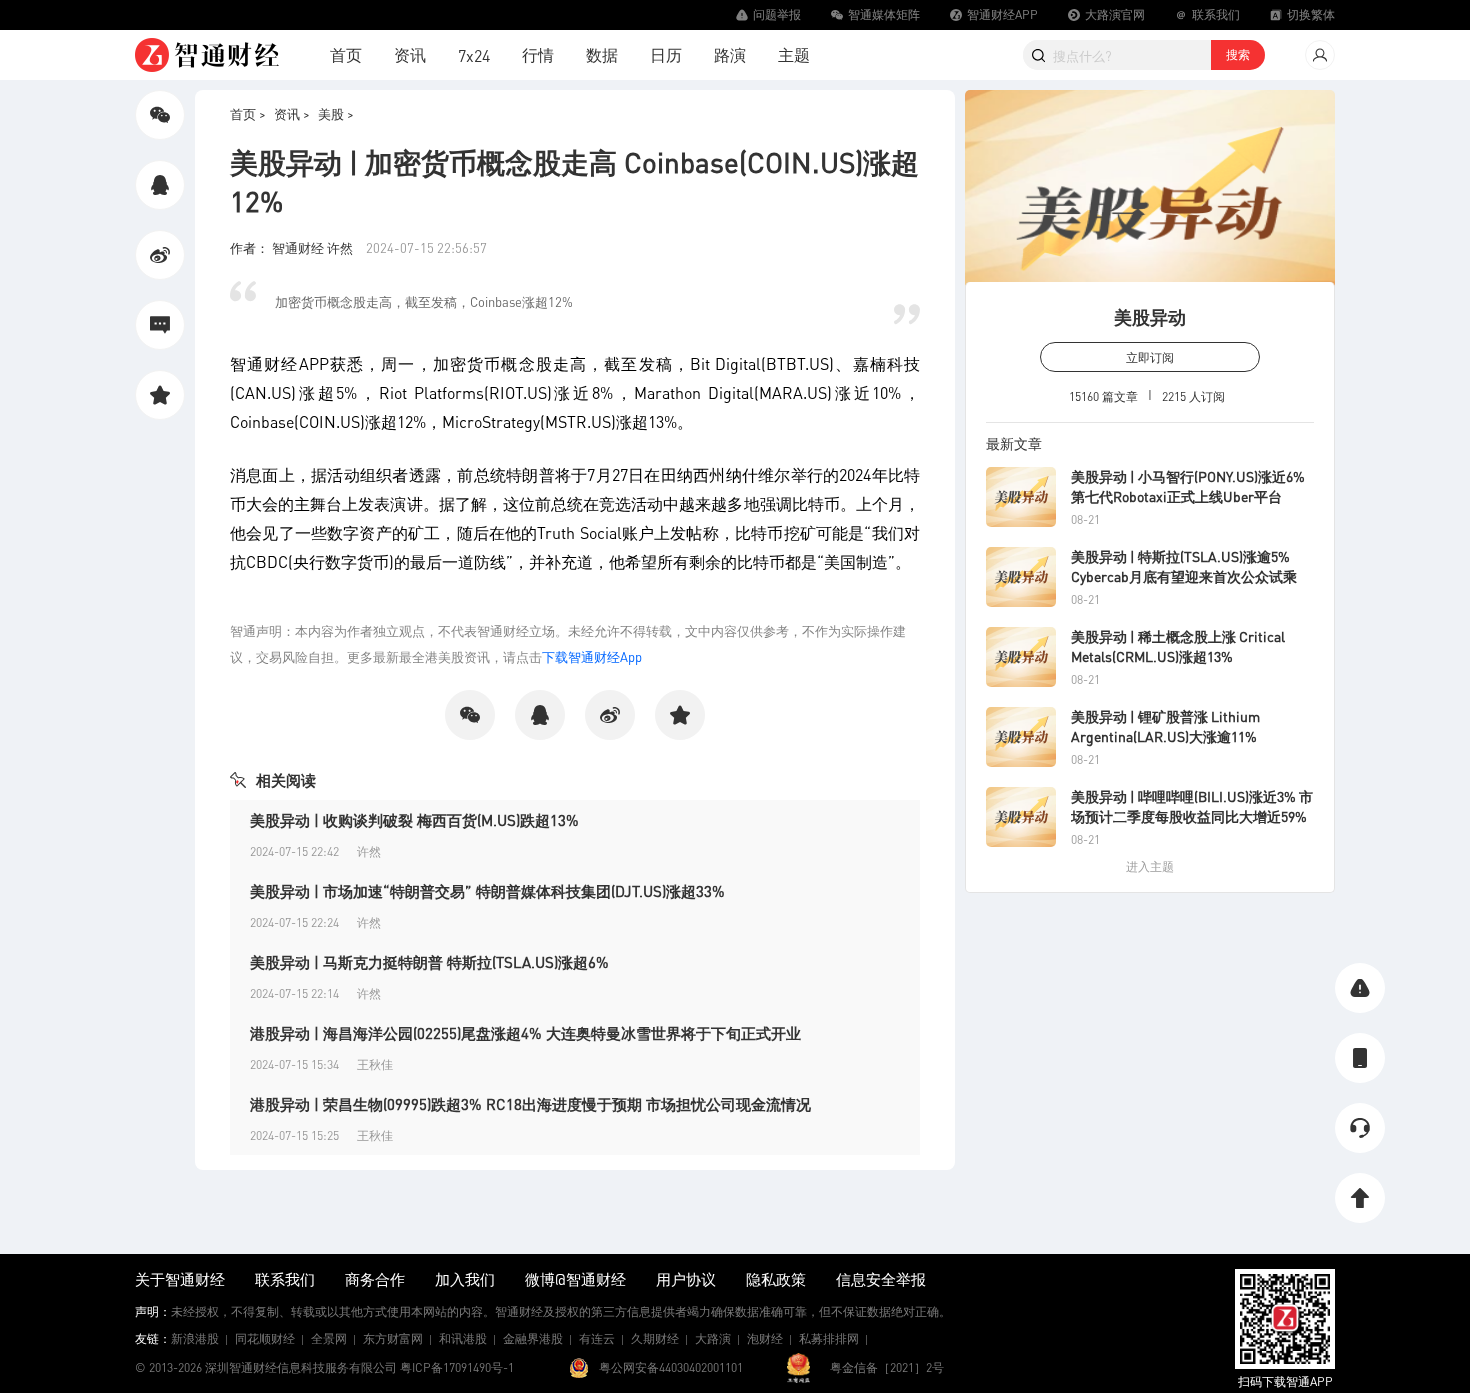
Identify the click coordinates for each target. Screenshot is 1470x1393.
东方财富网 (393, 1338)
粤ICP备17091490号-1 (457, 1367)
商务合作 (375, 1279)
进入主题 (1150, 866)
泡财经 (765, 1338)
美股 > (336, 113)
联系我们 (285, 1279)
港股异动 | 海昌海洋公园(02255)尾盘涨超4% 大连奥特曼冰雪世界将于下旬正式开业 (525, 1033)
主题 (794, 54)
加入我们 (465, 1279)
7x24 (474, 55)
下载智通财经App (592, 656)
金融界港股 (533, 1338)
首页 (346, 54)
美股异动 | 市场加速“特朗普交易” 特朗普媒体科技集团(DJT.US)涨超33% (487, 891)
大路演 (713, 1338)
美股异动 (1150, 316)
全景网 (329, 1338)
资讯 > (292, 113)
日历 (666, 54)
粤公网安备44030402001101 (671, 1367)
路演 (730, 54)
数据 (602, 54)
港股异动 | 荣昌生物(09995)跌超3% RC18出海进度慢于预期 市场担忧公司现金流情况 (530, 1104)
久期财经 (655, 1338)
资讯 (410, 54)
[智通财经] (207, 55)
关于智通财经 (180, 1279)
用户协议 (686, 1279)
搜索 (1238, 54)
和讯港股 (463, 1338)
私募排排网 (829, 1338)
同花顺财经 (265, 1338)
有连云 (597, 1338)
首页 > (248, 113)
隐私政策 (776, 1279)
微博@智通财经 (575, 1279)
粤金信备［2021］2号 (887, 1367)
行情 (538, 54)
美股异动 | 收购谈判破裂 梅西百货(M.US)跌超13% (414, 820)
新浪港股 (195, 1338)
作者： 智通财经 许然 (293, 247)
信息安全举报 (881, 1279)
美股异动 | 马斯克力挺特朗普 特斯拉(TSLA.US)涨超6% (429, 962)
